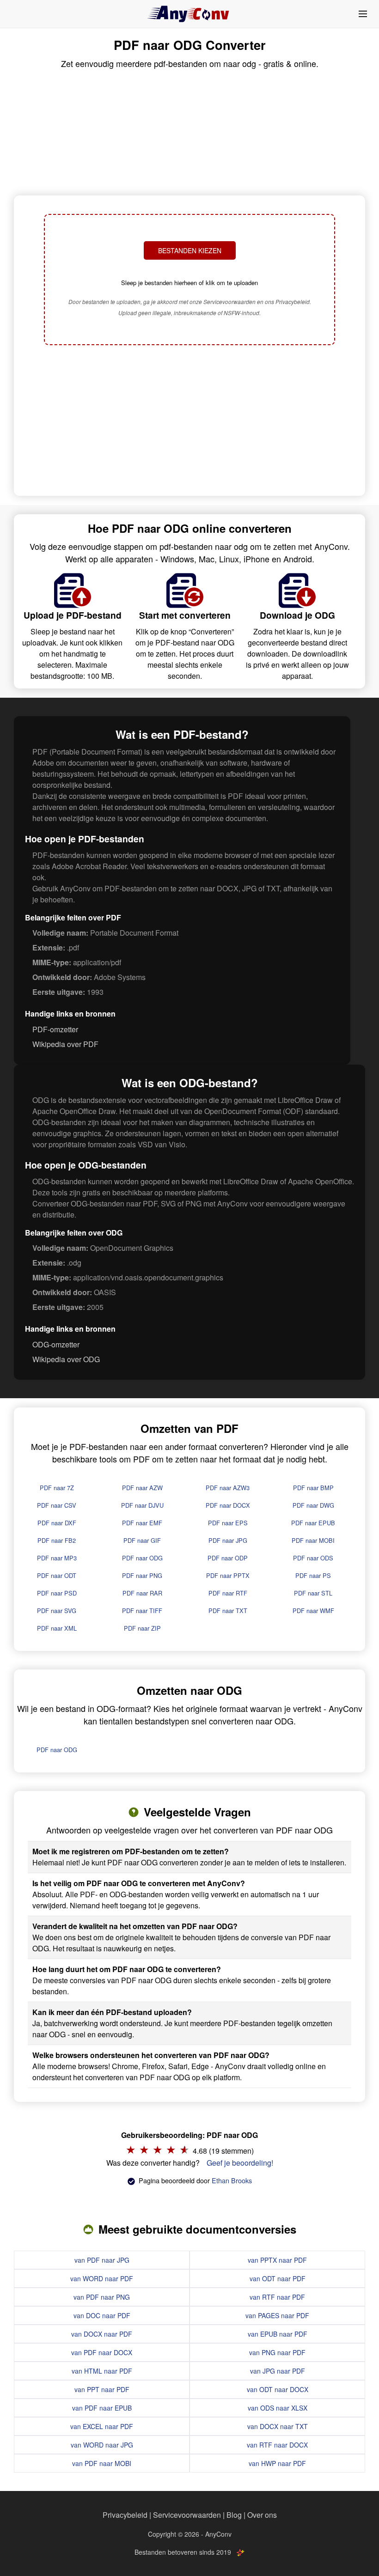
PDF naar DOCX (228, 1505)
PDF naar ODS (313, 1558)
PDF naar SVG (57, 1611)
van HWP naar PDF (277, 2463)
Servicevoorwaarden (187, 2515)
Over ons (262, 2515)
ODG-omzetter (56, 1344)
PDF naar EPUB (313, 1523)
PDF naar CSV (57, 1505)
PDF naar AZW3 (228, 1488)
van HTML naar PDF (102, 2371)
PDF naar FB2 (57, 1540)
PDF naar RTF (228, 1593)
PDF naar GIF (142, 1540)
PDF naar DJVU (142, 1505)
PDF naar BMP (313, 1488)
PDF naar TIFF (142, 1611)
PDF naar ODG (142, 1558)
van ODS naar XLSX (278, 2408)
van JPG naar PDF (278, 2371)
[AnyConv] (189, 14)
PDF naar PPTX (228, 1575)
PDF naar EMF (142, 1523)
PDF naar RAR (142, 1593)
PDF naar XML (57, 1628)
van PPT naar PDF (102, 2389)
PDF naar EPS (228, 1523)
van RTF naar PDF (277, 2297)
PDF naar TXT (228, 1611)
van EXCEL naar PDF (102, 2426)
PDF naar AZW (142, 1488)
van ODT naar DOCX (278, 2389)
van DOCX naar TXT (278, 2426)
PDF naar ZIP (142, 1628)
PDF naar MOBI (313, 1540)
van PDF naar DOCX (102, 2352)
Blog (234, 2515)
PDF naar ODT (57, 1575)
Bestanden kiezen (190, 250)
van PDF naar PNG (102, 2297)
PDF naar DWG (313, 1505)
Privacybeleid (125, 2515)
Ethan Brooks (232, 2180)
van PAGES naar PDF (277, 2315)
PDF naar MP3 (57, 1558)
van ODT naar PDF (278, 2278)
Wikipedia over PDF (65, 1044)
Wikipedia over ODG (66, 1359)
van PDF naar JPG (102, 2260)
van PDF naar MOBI (102, 2463)
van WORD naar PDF (102, 2278)
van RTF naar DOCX (277, 2445)
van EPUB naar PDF (278, 2334)
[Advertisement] (189, 421)
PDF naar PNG (142, 1575)
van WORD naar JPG (102, 2445)
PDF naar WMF (313, 1611)
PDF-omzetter (55, 1029)
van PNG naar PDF (277, 2352)
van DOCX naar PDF (102, 2334)
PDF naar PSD (57, 1593)
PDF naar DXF (57, 1523)
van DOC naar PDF (102, 2315)
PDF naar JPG (228, 1540)
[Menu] (363, 14)
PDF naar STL (313, 1593)
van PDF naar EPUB (102, 2408)
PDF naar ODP (228, 1558)
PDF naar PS (313, 1575)
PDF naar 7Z (57, 1488)
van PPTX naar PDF (277, 2260)
